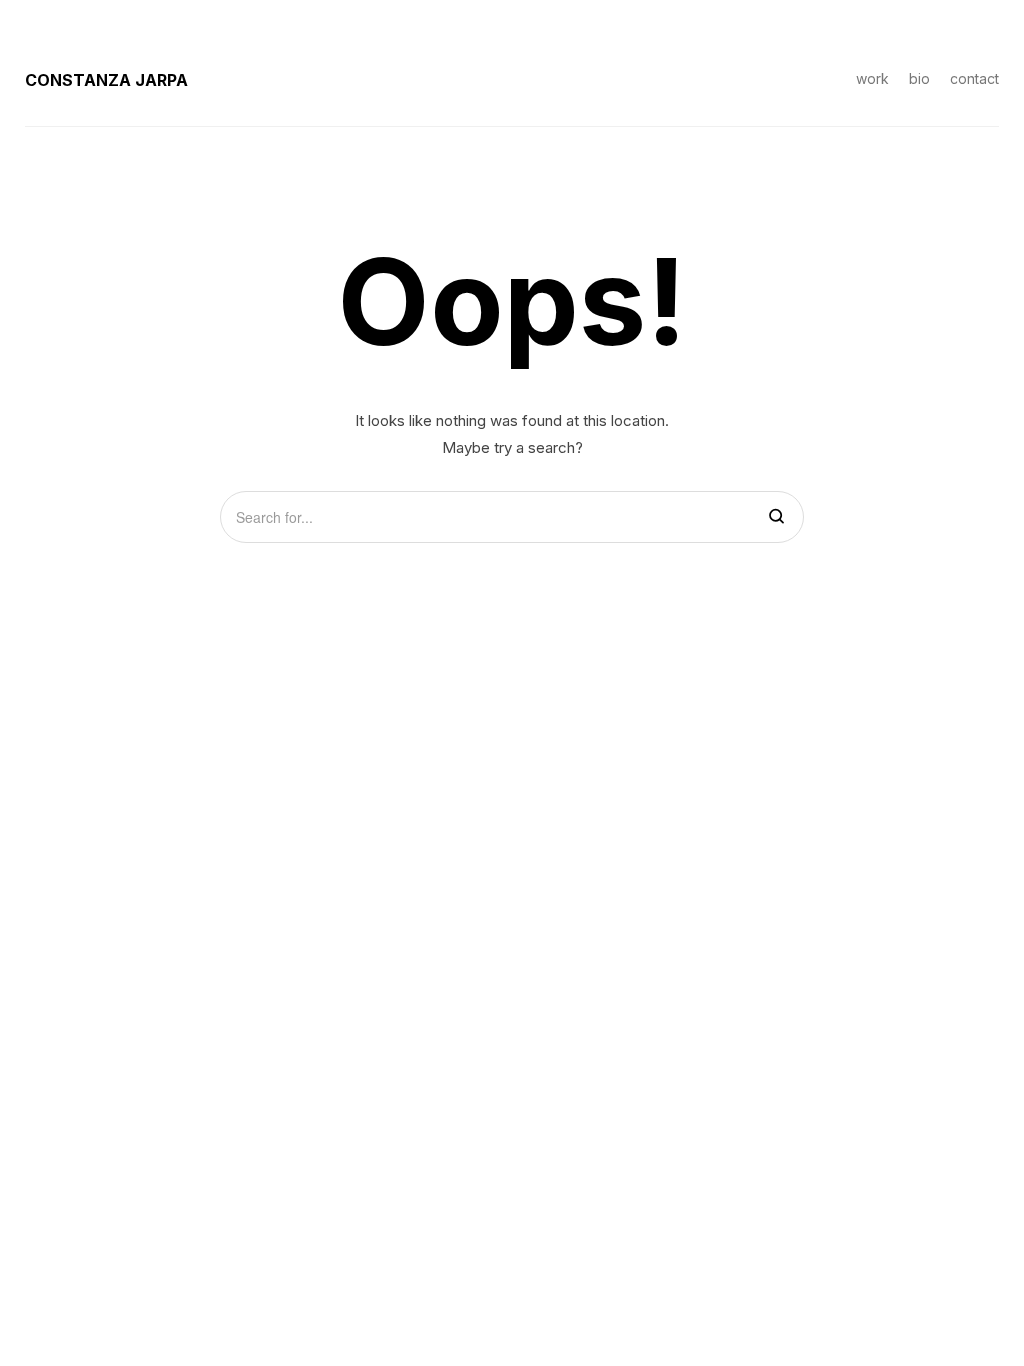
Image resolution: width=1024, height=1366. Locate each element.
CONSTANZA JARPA (106, 80)
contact (974, 78)
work (872, 78)
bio (919, 78)
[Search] (776, 517)
